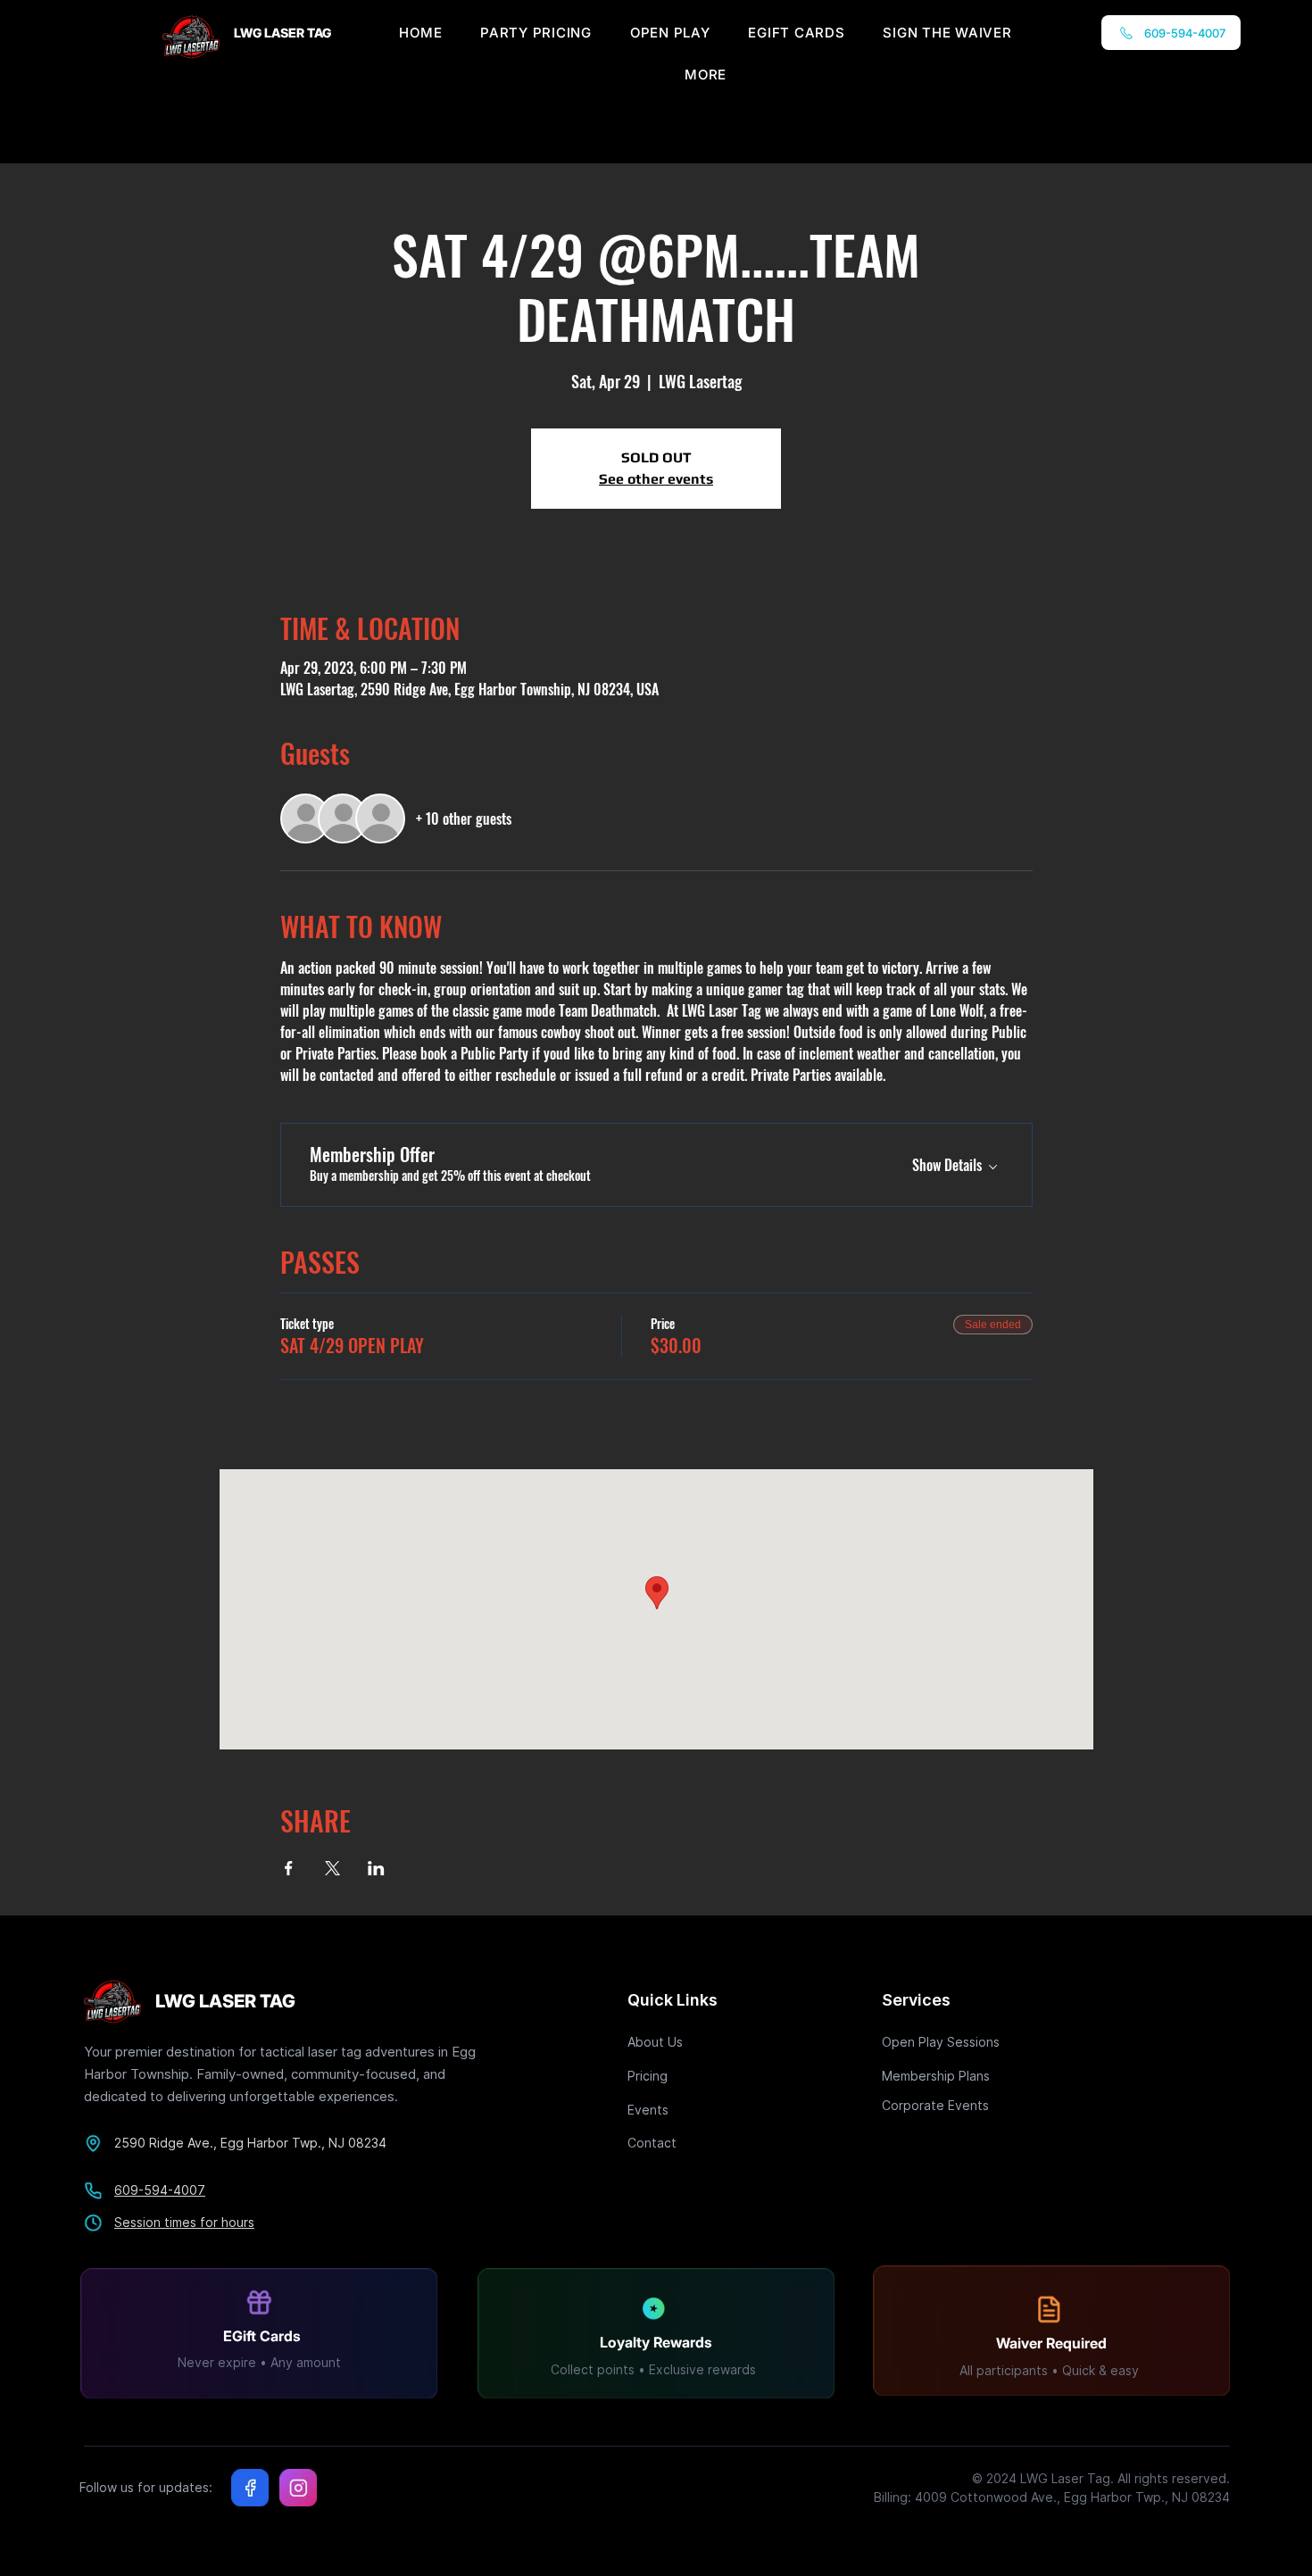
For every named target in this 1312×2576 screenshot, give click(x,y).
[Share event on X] (332, 1868)
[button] (706, 75)
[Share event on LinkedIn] (376, 1868)
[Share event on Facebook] (289, 1868)
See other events (656, 479)
